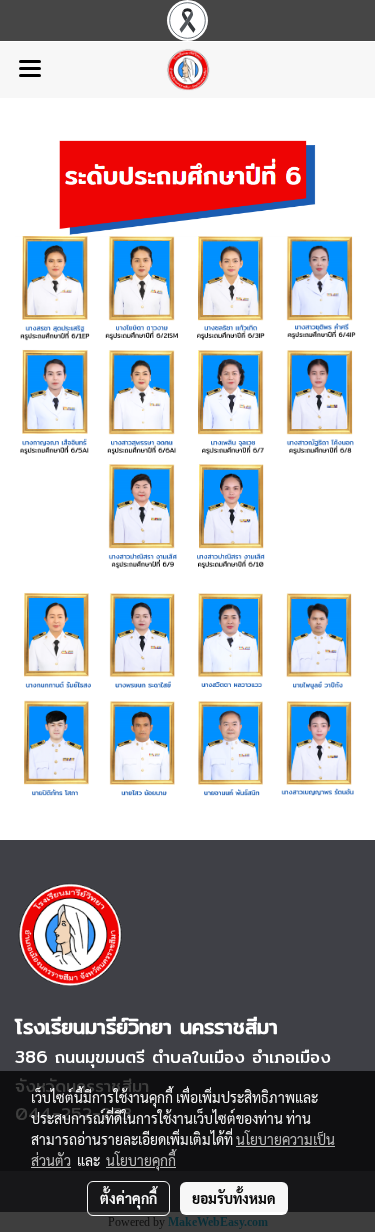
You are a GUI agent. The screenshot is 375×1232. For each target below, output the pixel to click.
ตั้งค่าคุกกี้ (128, 1198)
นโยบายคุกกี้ (141, 1160)
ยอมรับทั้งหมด (234, 1198)
